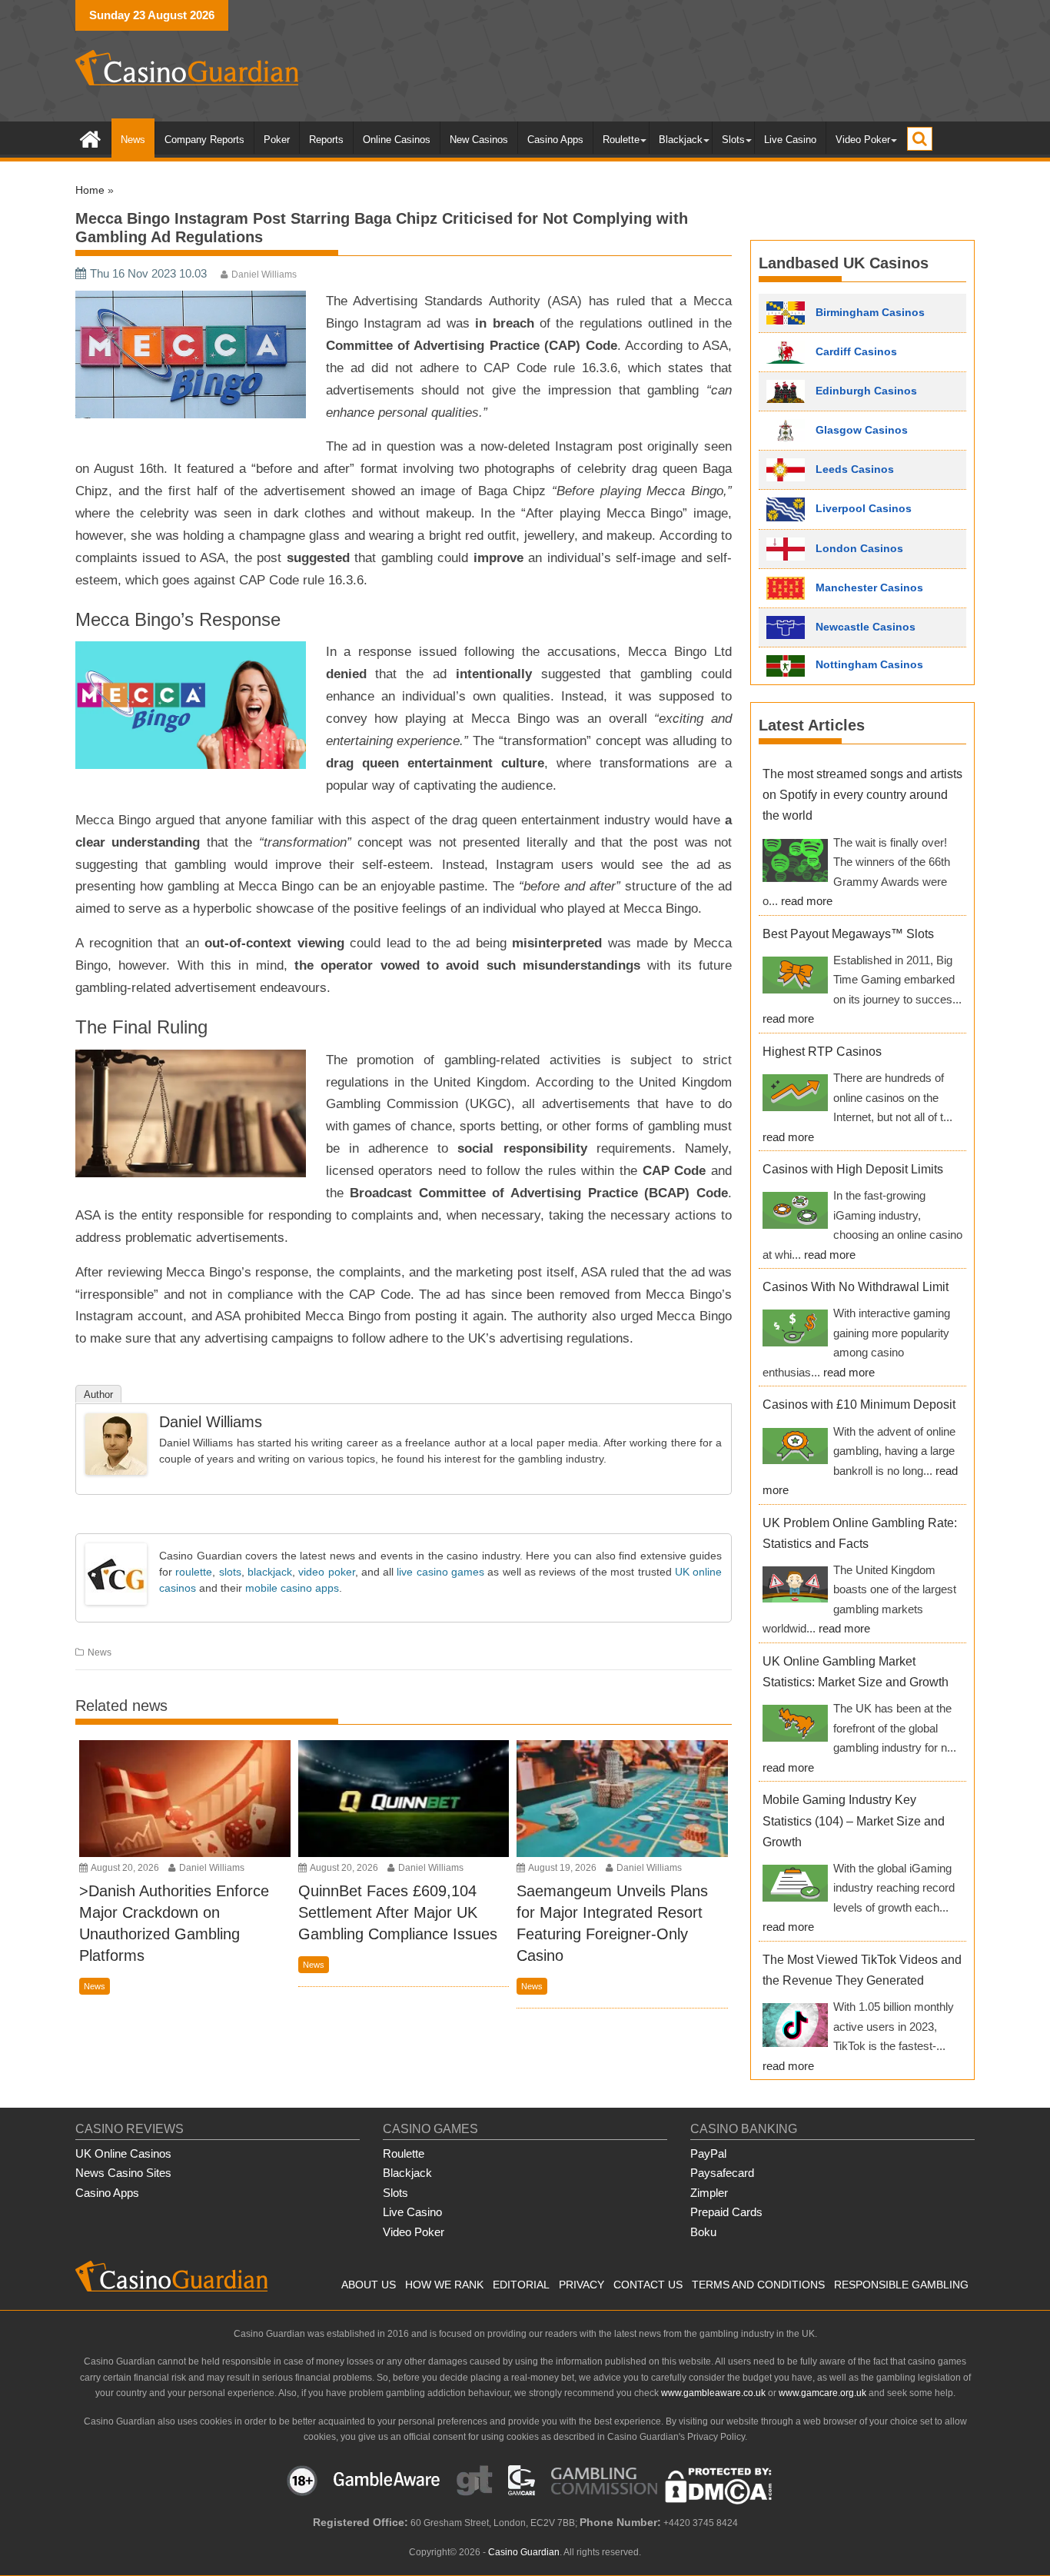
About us (369, 2285)
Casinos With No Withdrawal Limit (856, 1287)
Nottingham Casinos (868, 665)
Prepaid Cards (726, 2212)
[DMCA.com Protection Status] (719, 2501)
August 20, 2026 (125, 1868)
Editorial (521, 2285)
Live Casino (790, 140)
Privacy (581, 2285)
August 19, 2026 (563, 1868)
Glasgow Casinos (860, 429)
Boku (703, 2232)
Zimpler (709, 2193)
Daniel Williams (264, 275)
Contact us (648, 2285)
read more (807, 901)
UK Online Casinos (123, 2153)
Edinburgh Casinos (865, 390)
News (133, 140)
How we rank (444, 2285)
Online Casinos (397, 140)
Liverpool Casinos (862, 508)
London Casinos (858, 548)
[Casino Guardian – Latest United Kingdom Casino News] (90, 138)
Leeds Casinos (853, 468)
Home (90, 190)
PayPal (708, 2153)
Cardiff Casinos (855, 351)
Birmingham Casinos (869, 311)
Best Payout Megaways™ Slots (848, 934)
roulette (194, 1572)
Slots (733, 140)
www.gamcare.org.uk (822, 2393)
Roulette (621, 140)
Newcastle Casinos (864, 627)
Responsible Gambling (901, 2285)
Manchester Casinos (868, 587)
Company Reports (204, 140)
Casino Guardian (524, 2552)
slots (230, 1572)
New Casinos (479, 140)
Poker (277, 140)
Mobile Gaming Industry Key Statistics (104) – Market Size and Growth (854, 1821)
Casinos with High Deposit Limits (853, 1169)
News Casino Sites (123, 2173)
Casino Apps (555, 140)
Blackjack (681, 140)
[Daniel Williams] (116, 1471)
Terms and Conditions (758, 2285)
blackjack (270, 1572)
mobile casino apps (292, 1588)
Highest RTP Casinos (822, 1052)
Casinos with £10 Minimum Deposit (859, 1404)
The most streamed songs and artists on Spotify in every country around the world (862, 795)
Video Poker (863, 140)
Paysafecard (722, 2173)
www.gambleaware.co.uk (713, 2393)
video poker (326, 1572)
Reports (326, 140)
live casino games (440, 1572)
